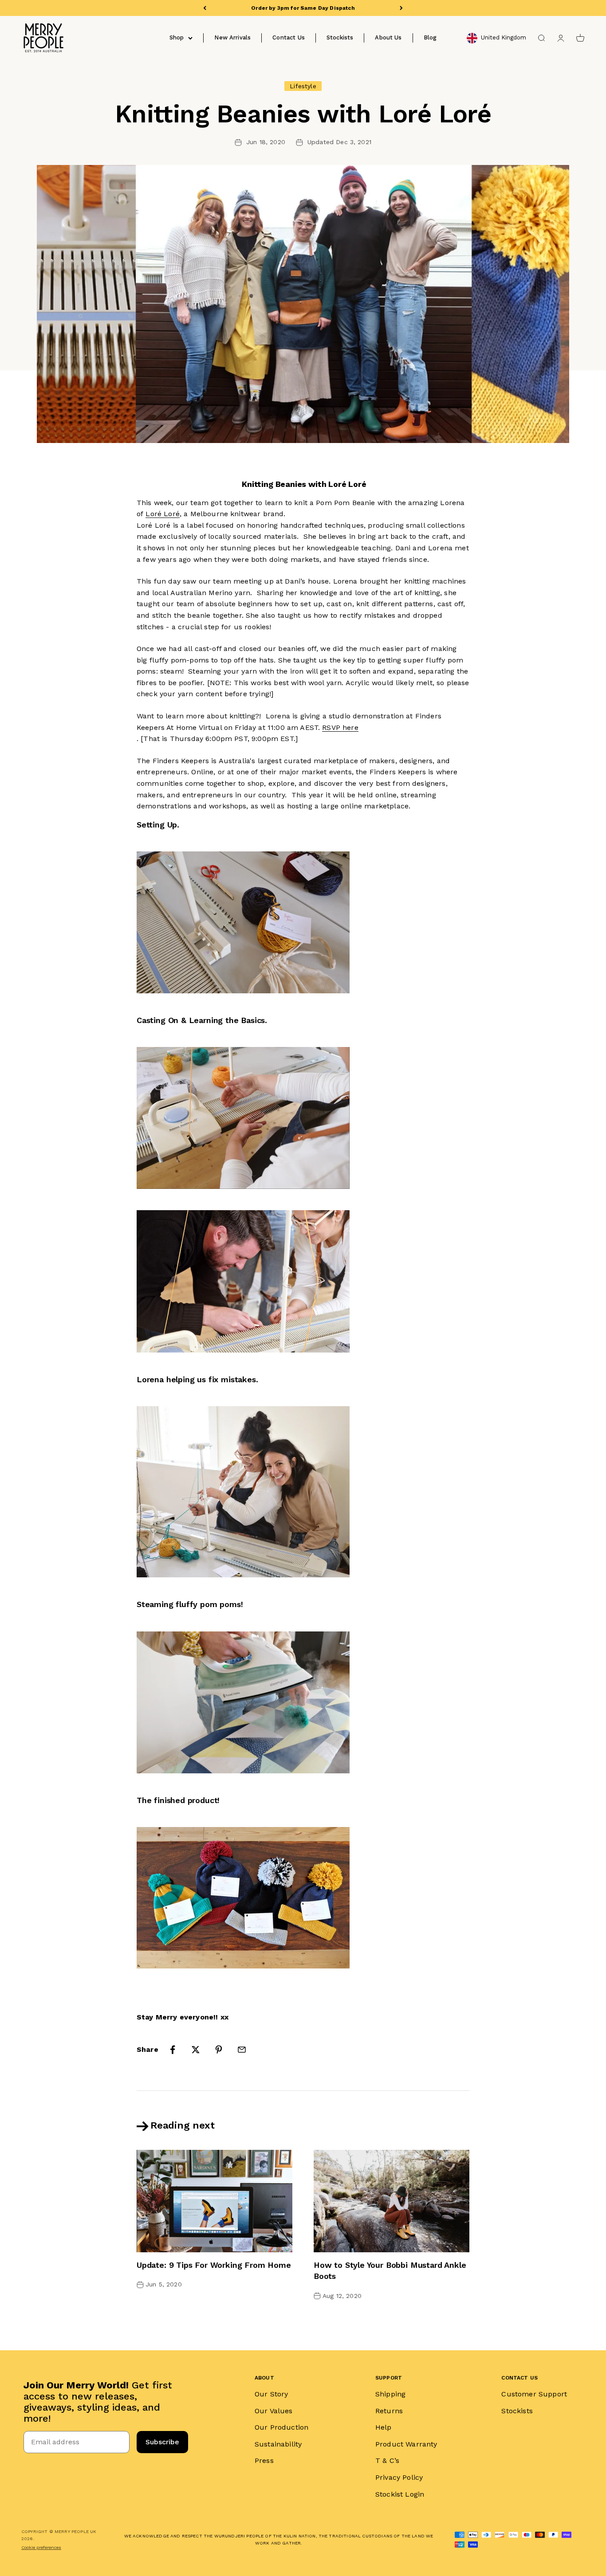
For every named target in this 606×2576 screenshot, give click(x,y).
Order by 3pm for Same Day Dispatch (303, 8)
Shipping (390, 2394)
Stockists (340, 37)
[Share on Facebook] (173, 2050)
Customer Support (534, 2394)
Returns (389, 2411)
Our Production (281, 2427)
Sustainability (278, 2444)
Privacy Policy (399, 2477)
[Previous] (205, 8)
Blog (430, 37)
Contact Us (289, 37)
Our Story (271, 2394)
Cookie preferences (41, 2547)
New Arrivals (232, 37)
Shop (177, 37)
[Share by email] (242, 2050)
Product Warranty (406, 2444)
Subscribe (162, 2442)
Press (264, 2460)
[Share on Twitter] (196, 2050)
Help (384, 2427)
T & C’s (387, 2460)
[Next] (401, 8)
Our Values (274, 2411)
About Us (388, 37)
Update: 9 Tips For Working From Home (214, 2265)
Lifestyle (303, 86)
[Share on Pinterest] (219, 2050)
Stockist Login (400, 2494)
